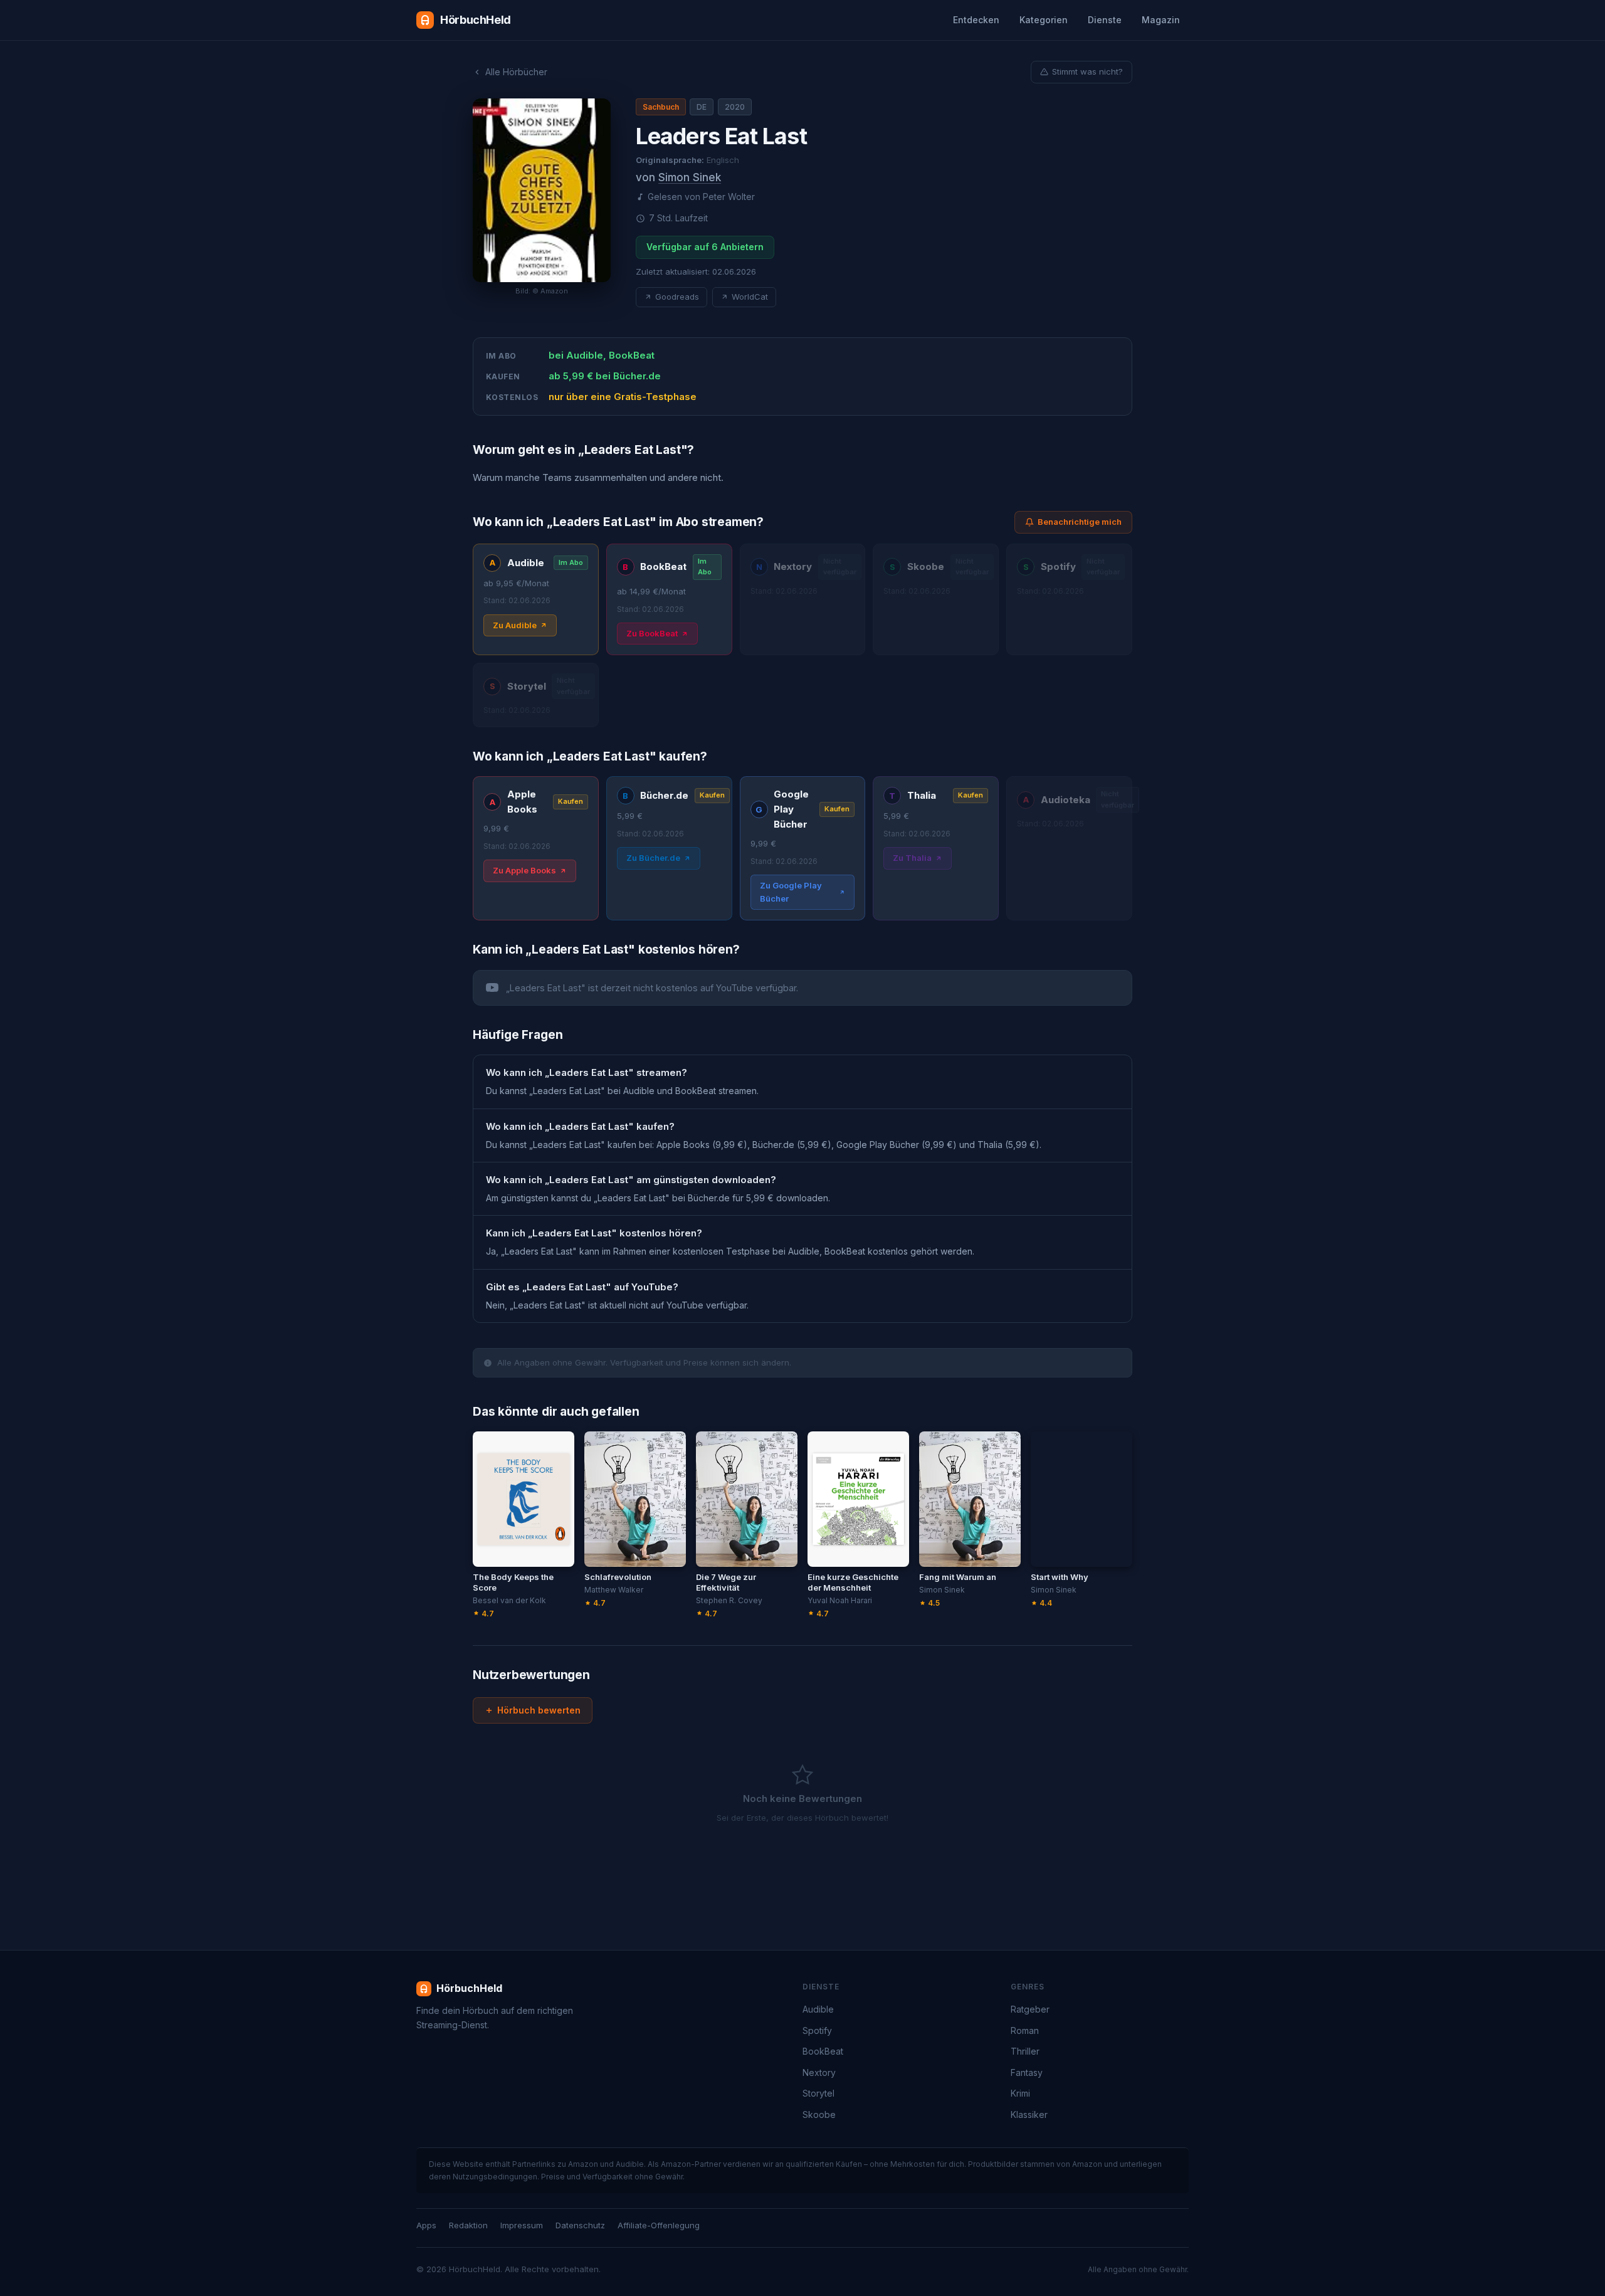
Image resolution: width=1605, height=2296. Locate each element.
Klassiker (1029, 2114)
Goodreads (677, 297)
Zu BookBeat (652, 633)
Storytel (818, 2093)
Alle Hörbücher (516, 72)
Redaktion (468, 2225)
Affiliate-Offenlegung (659, 2225)
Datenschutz (580, 2225)
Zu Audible (515, 625)
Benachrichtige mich (1080, 522)
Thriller (1025, 2051)
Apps (426, 2225)
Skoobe (819, 2114)
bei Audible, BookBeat (602, 355)
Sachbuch (661, 107)
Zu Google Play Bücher (791, 892)
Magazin (1161, 20)
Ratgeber (1030, 2009)
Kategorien (1044, 20)
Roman (1025, 2030)
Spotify (817, 2030)
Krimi (1020, 2093)
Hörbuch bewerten (539, 1710)
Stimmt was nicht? (1087, 71)
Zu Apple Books (524, 870)
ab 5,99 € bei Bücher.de (605, 376)
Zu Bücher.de (653, 858)
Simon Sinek (690, 177)
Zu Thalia (912, 858)
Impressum (522, 2225)
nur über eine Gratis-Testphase (623, 397)
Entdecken (976, 20)
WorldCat (750, 297)
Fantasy (1027, 2072)
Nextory (819, 2072)
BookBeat (823, 2051)
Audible (818, 2009)
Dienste (1105, 20)
